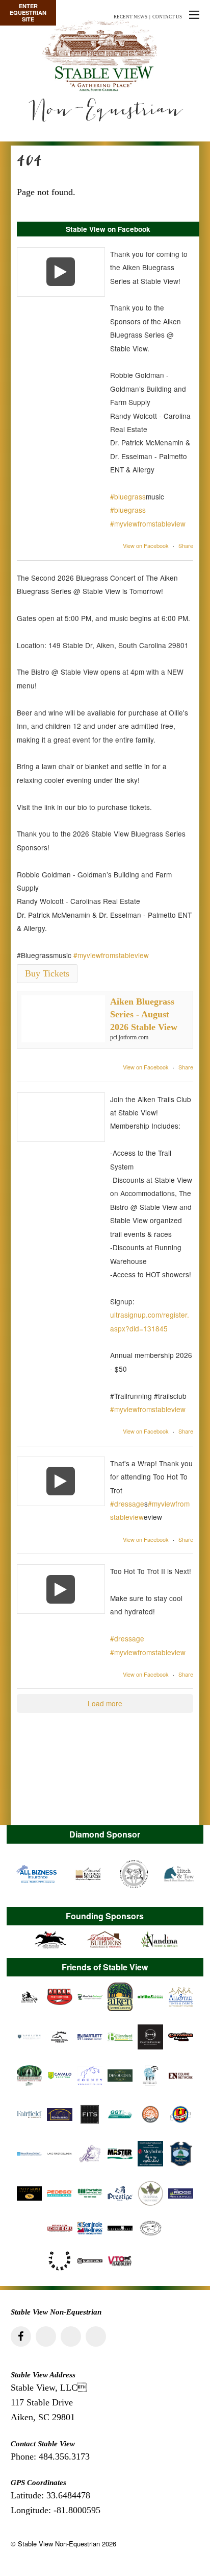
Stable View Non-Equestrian (59, 2544)
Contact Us (167, 17)
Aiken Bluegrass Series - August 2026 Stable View (144, 1014)
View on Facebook (146, 545)
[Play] (61, 272)
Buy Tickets (47, 973)
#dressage (127, 1504)
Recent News (130, 17)
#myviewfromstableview (148, 523)
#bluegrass (128, 496)
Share (186, 545)
